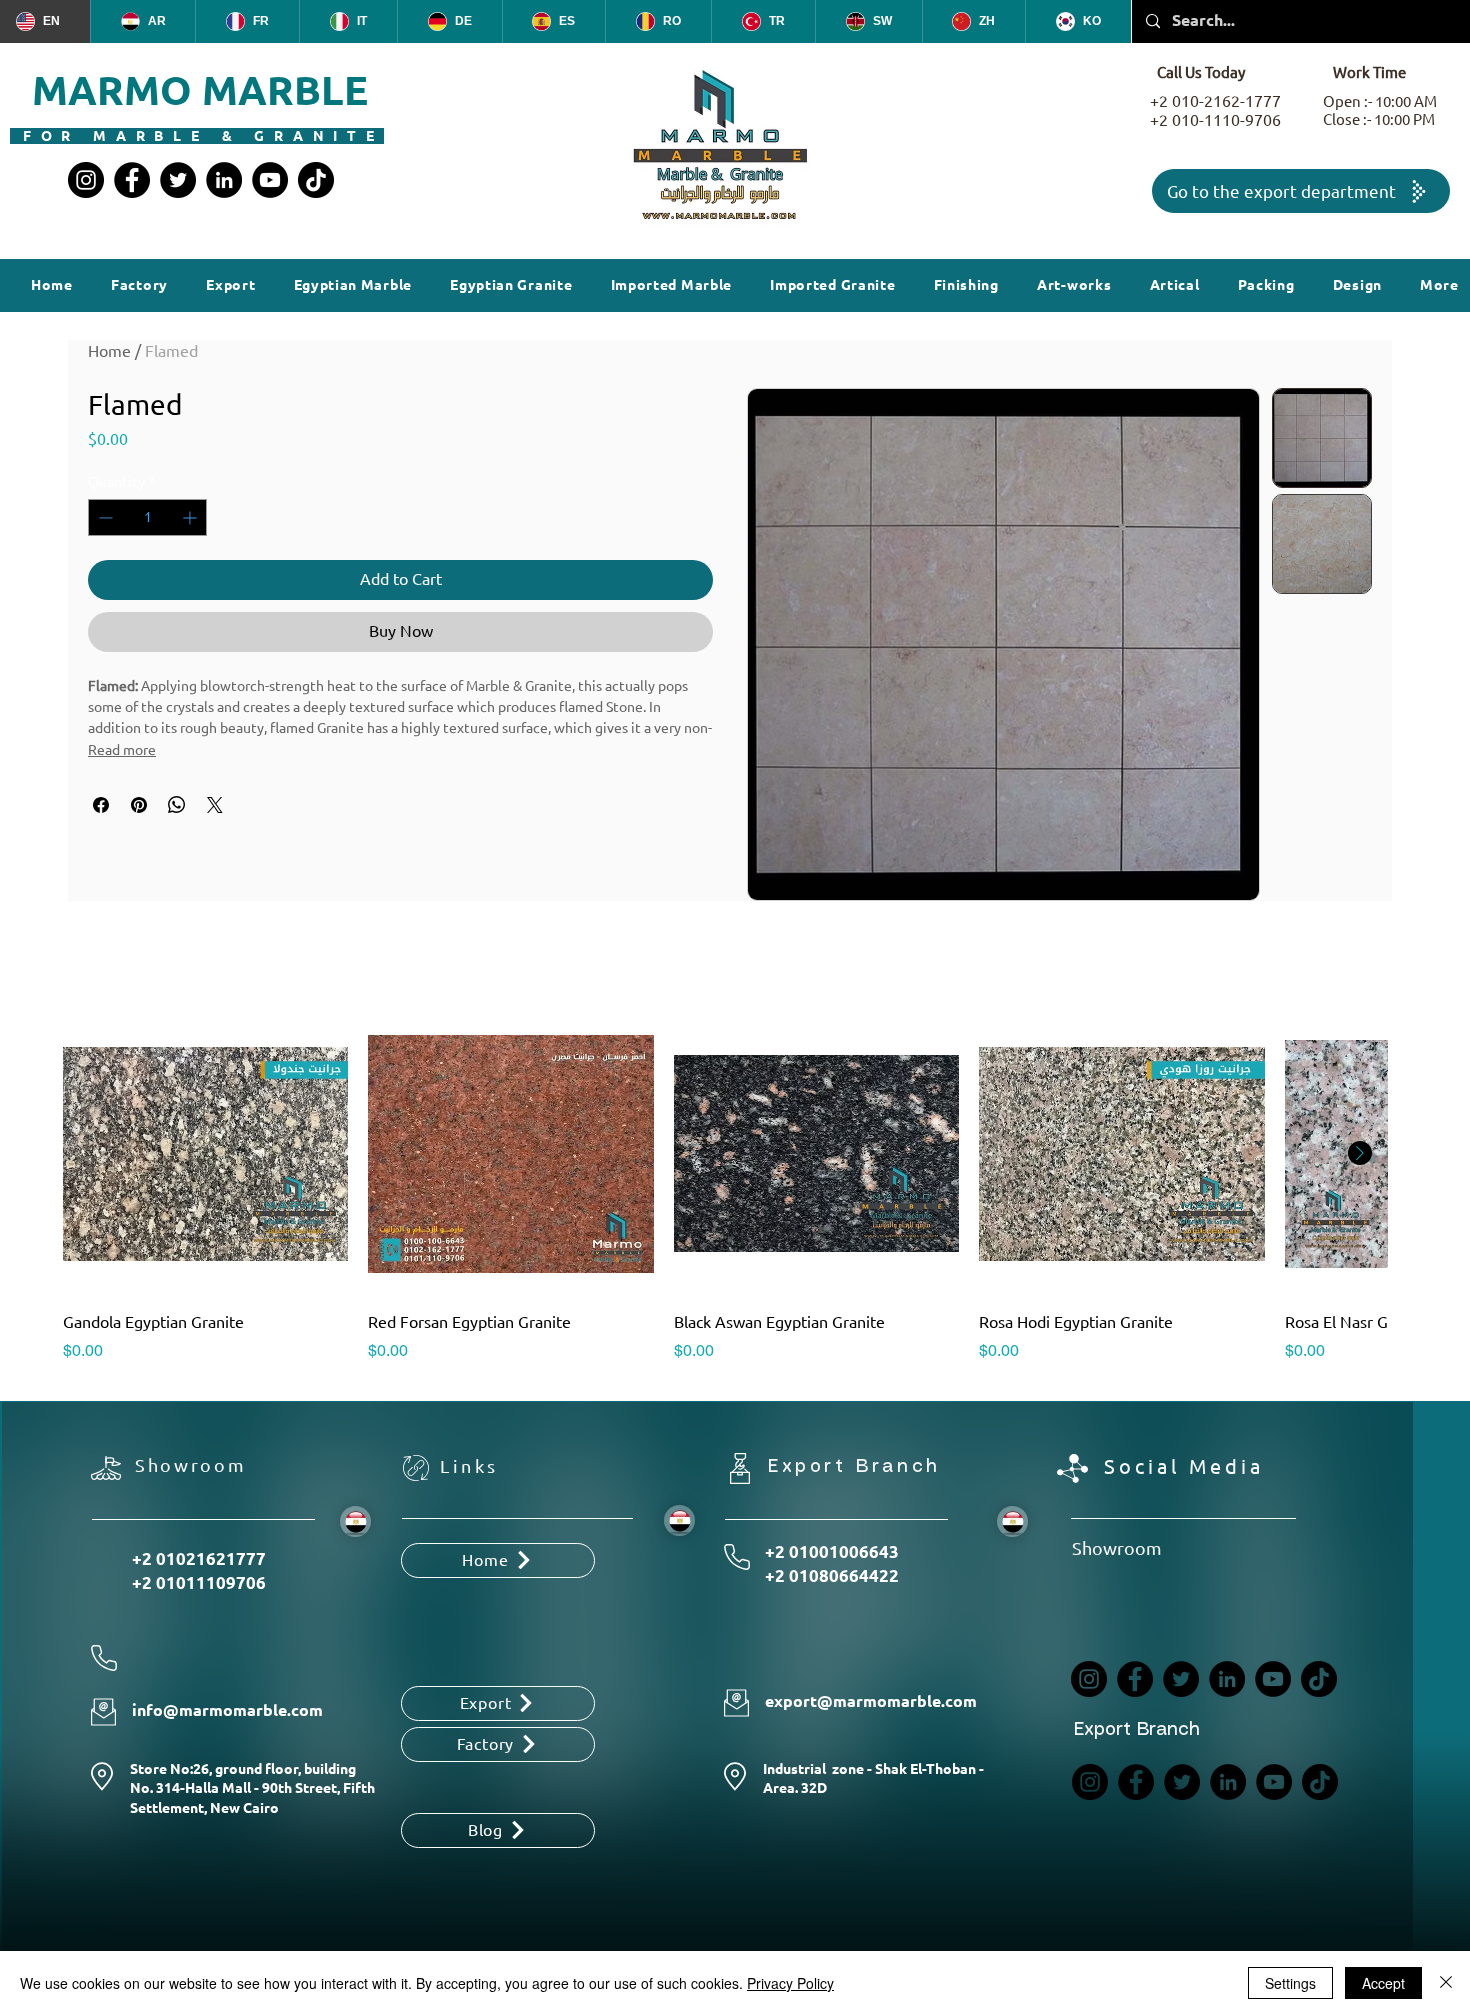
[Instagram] (86, 180)
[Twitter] (178, 180)
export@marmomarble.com (871, 1701)
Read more (122, 750)
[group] (725, 1187)
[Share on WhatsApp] (177, 805)
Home (109, 351)
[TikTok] (316, 180)
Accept (1383, 1983)
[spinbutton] (147, 517)
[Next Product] (1360, 1153)
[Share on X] (215, 805)
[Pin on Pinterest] (139, 805)
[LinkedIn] (224, 180)
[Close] (1446, 1983)
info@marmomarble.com (227, 1710)
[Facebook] (132, 180)
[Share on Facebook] (101, 805)
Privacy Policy (790, 1983)
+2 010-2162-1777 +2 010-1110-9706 (1215, 111)
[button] (966, 285)
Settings (1290, 1983)
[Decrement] (103, 517)
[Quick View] (205, 1153)
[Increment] (191, 517)
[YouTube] (270, 180)
